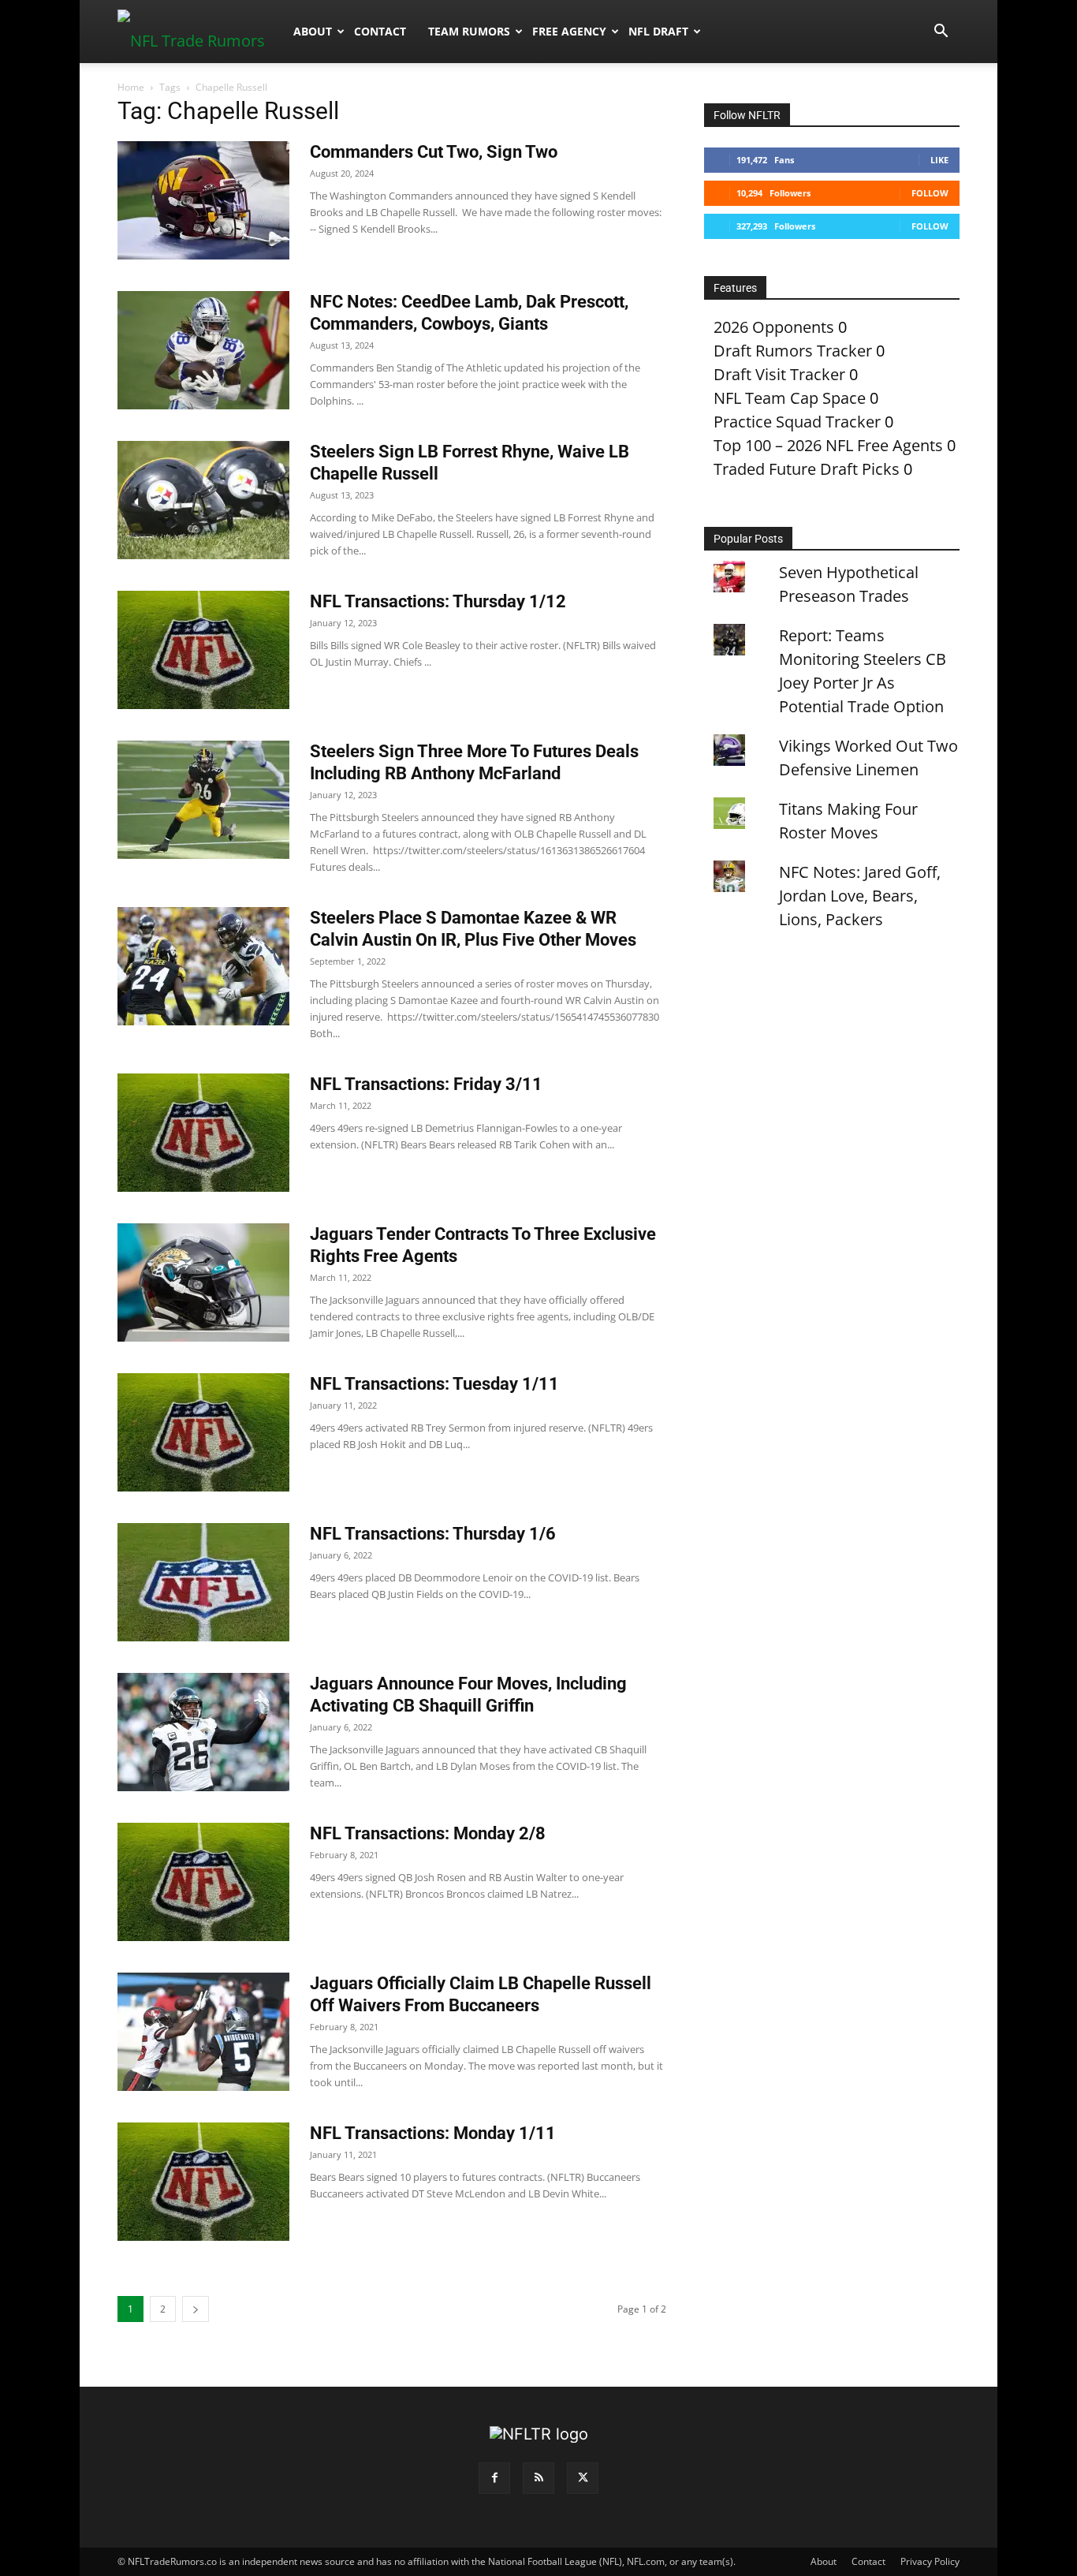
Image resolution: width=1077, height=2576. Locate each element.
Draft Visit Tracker (779, 374)
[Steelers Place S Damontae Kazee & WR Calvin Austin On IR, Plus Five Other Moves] (203, 966)
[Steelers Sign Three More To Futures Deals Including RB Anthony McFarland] (203, 800)
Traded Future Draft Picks (807, 469)
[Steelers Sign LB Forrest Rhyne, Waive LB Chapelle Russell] (203, 500)
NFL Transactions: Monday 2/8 (428, 1833)
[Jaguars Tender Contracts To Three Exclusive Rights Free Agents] (203, 1282)
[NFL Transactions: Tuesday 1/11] (203, 1432)
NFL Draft (658, 31)
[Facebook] (494, 2478)
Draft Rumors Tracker (793, 351)
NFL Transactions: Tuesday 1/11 (434, 1384)
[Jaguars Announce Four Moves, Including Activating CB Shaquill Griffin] (203, 1732)
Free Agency (569, 31)
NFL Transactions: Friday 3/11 (426, 1084)
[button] (941, 31)
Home (131, 87)
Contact (380, 31)
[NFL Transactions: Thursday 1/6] (203, 1582)
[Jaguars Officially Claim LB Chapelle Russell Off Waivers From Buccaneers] (203, 2032)
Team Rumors (469, 31)
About (313, 31)
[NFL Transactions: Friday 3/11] (203, 1133)
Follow (930, 193)
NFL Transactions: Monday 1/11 (433, 2133)
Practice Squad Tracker (797, 422)
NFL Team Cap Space (790, 398)
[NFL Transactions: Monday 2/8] (203, 1882)
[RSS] (538, 2478)
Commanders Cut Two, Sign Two (434, 152)
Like (939, 160)
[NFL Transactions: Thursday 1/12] (203, 650)
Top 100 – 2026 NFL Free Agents (828, 445)
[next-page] (196, 2309)
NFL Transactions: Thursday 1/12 (438, 601)
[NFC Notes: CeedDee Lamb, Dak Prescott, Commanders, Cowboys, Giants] (203, 350)
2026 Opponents (774, 327)
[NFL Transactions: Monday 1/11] (203, 2182)
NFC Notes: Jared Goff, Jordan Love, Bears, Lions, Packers (860, 896)
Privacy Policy (930, 2561)
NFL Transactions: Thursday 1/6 (433, 1534)
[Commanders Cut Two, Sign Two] (203, 200)
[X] (583, 2478)
